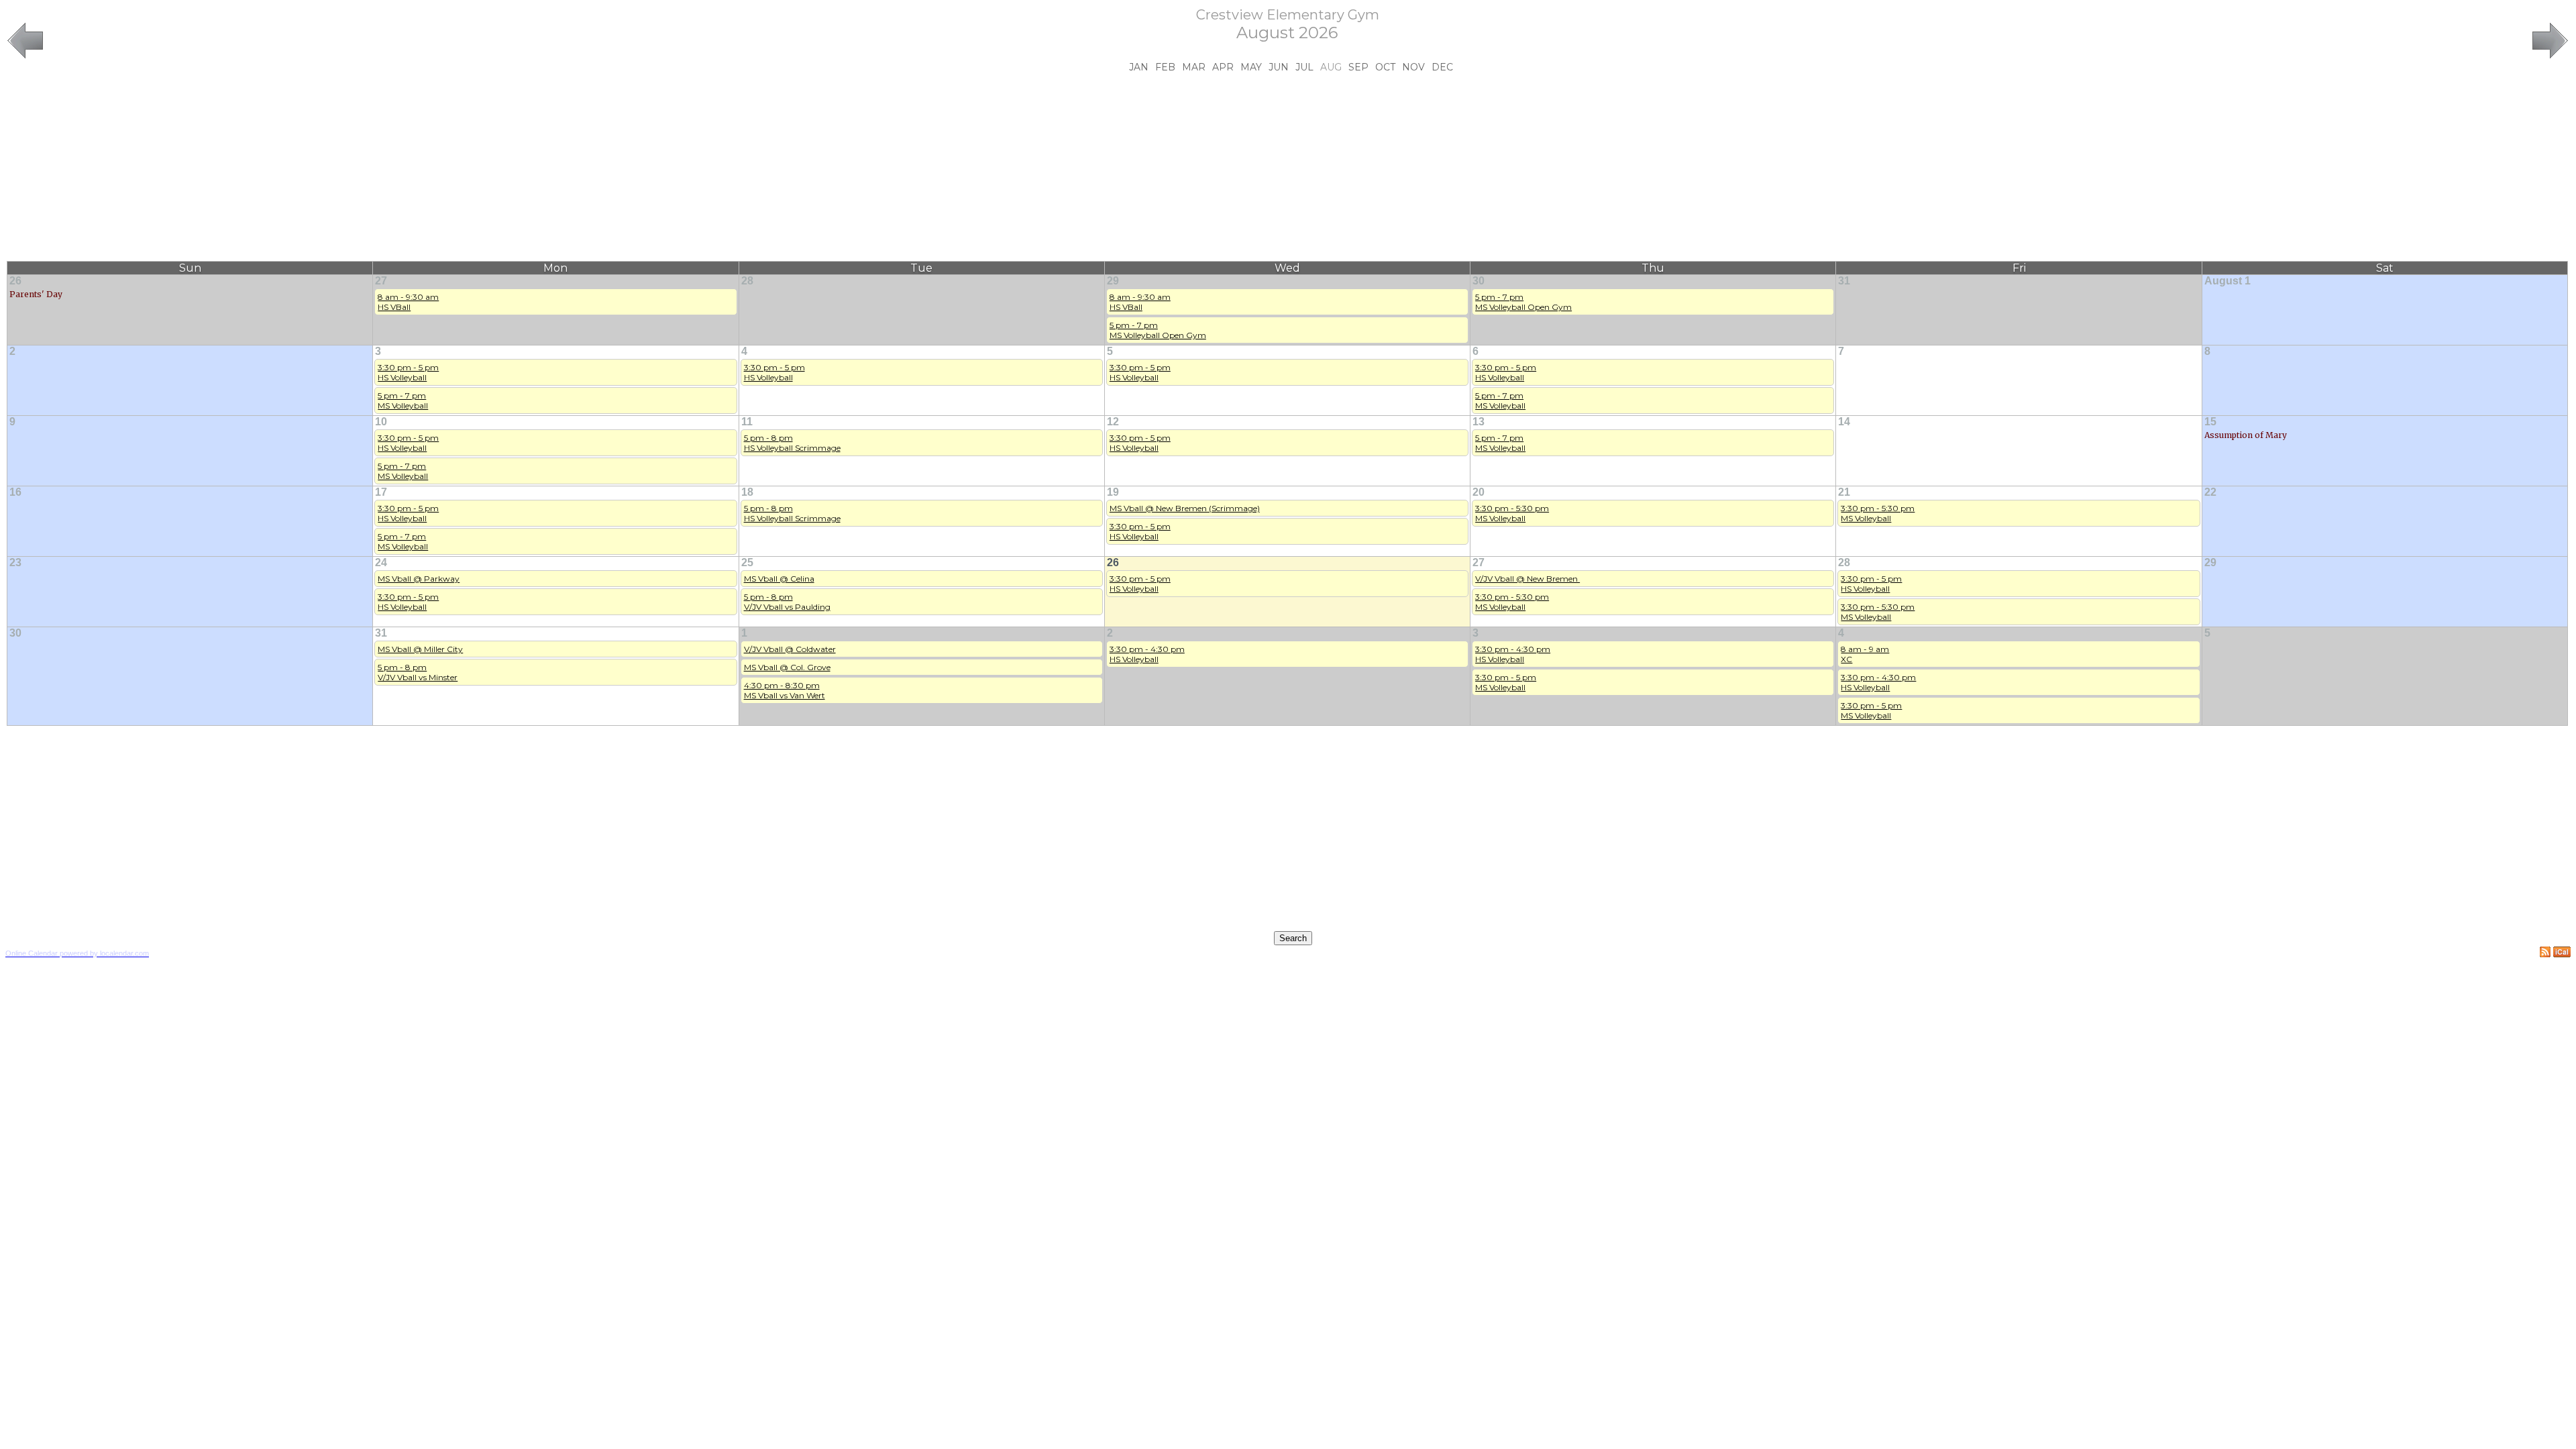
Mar (1194, 67)
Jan (1139, 67)
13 (1479, 422)
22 (2210, 492)
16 (15, 492)
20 (1479, 492)
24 (381, 562)
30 (1479, 281)
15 (2210, 422)
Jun (1279, 67)
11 (747, 422)
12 (1113, 422)
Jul (1304, 67)
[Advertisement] (1287, 167)
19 (1113, 492)
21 (1844, 492)
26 (15, 281)
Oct (1385, 67)
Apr (1223, 67)
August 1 (2228, 281)
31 (1844, 281)
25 (747, 562)
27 (381, 281)
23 (15, 562)
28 (747, 281)
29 (1113, 281)
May (1251, 67)
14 (1844, 422)
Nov (1413, 67)
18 (747, 492)
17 (381, 492)
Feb (1165, 67)
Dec (1442, 67)
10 (381, 422)
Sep (1358, 67)
